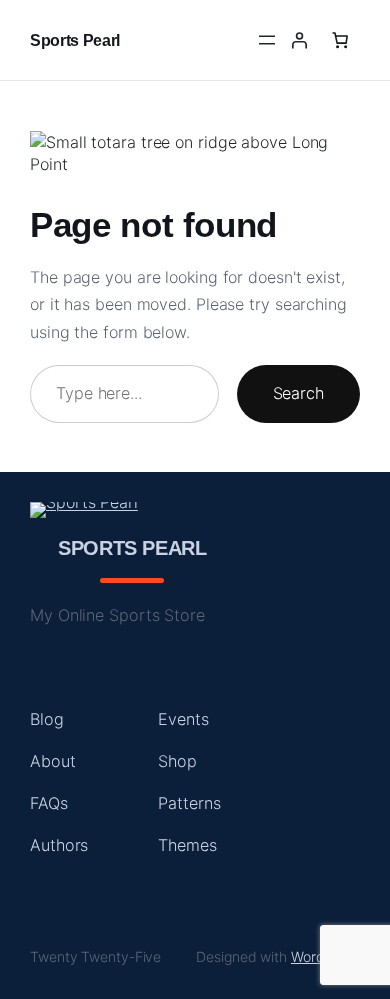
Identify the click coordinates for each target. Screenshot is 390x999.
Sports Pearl (75, 40)
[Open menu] (267, 40)
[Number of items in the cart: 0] (340, 40)
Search (298, 393)
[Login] (299, 40)
